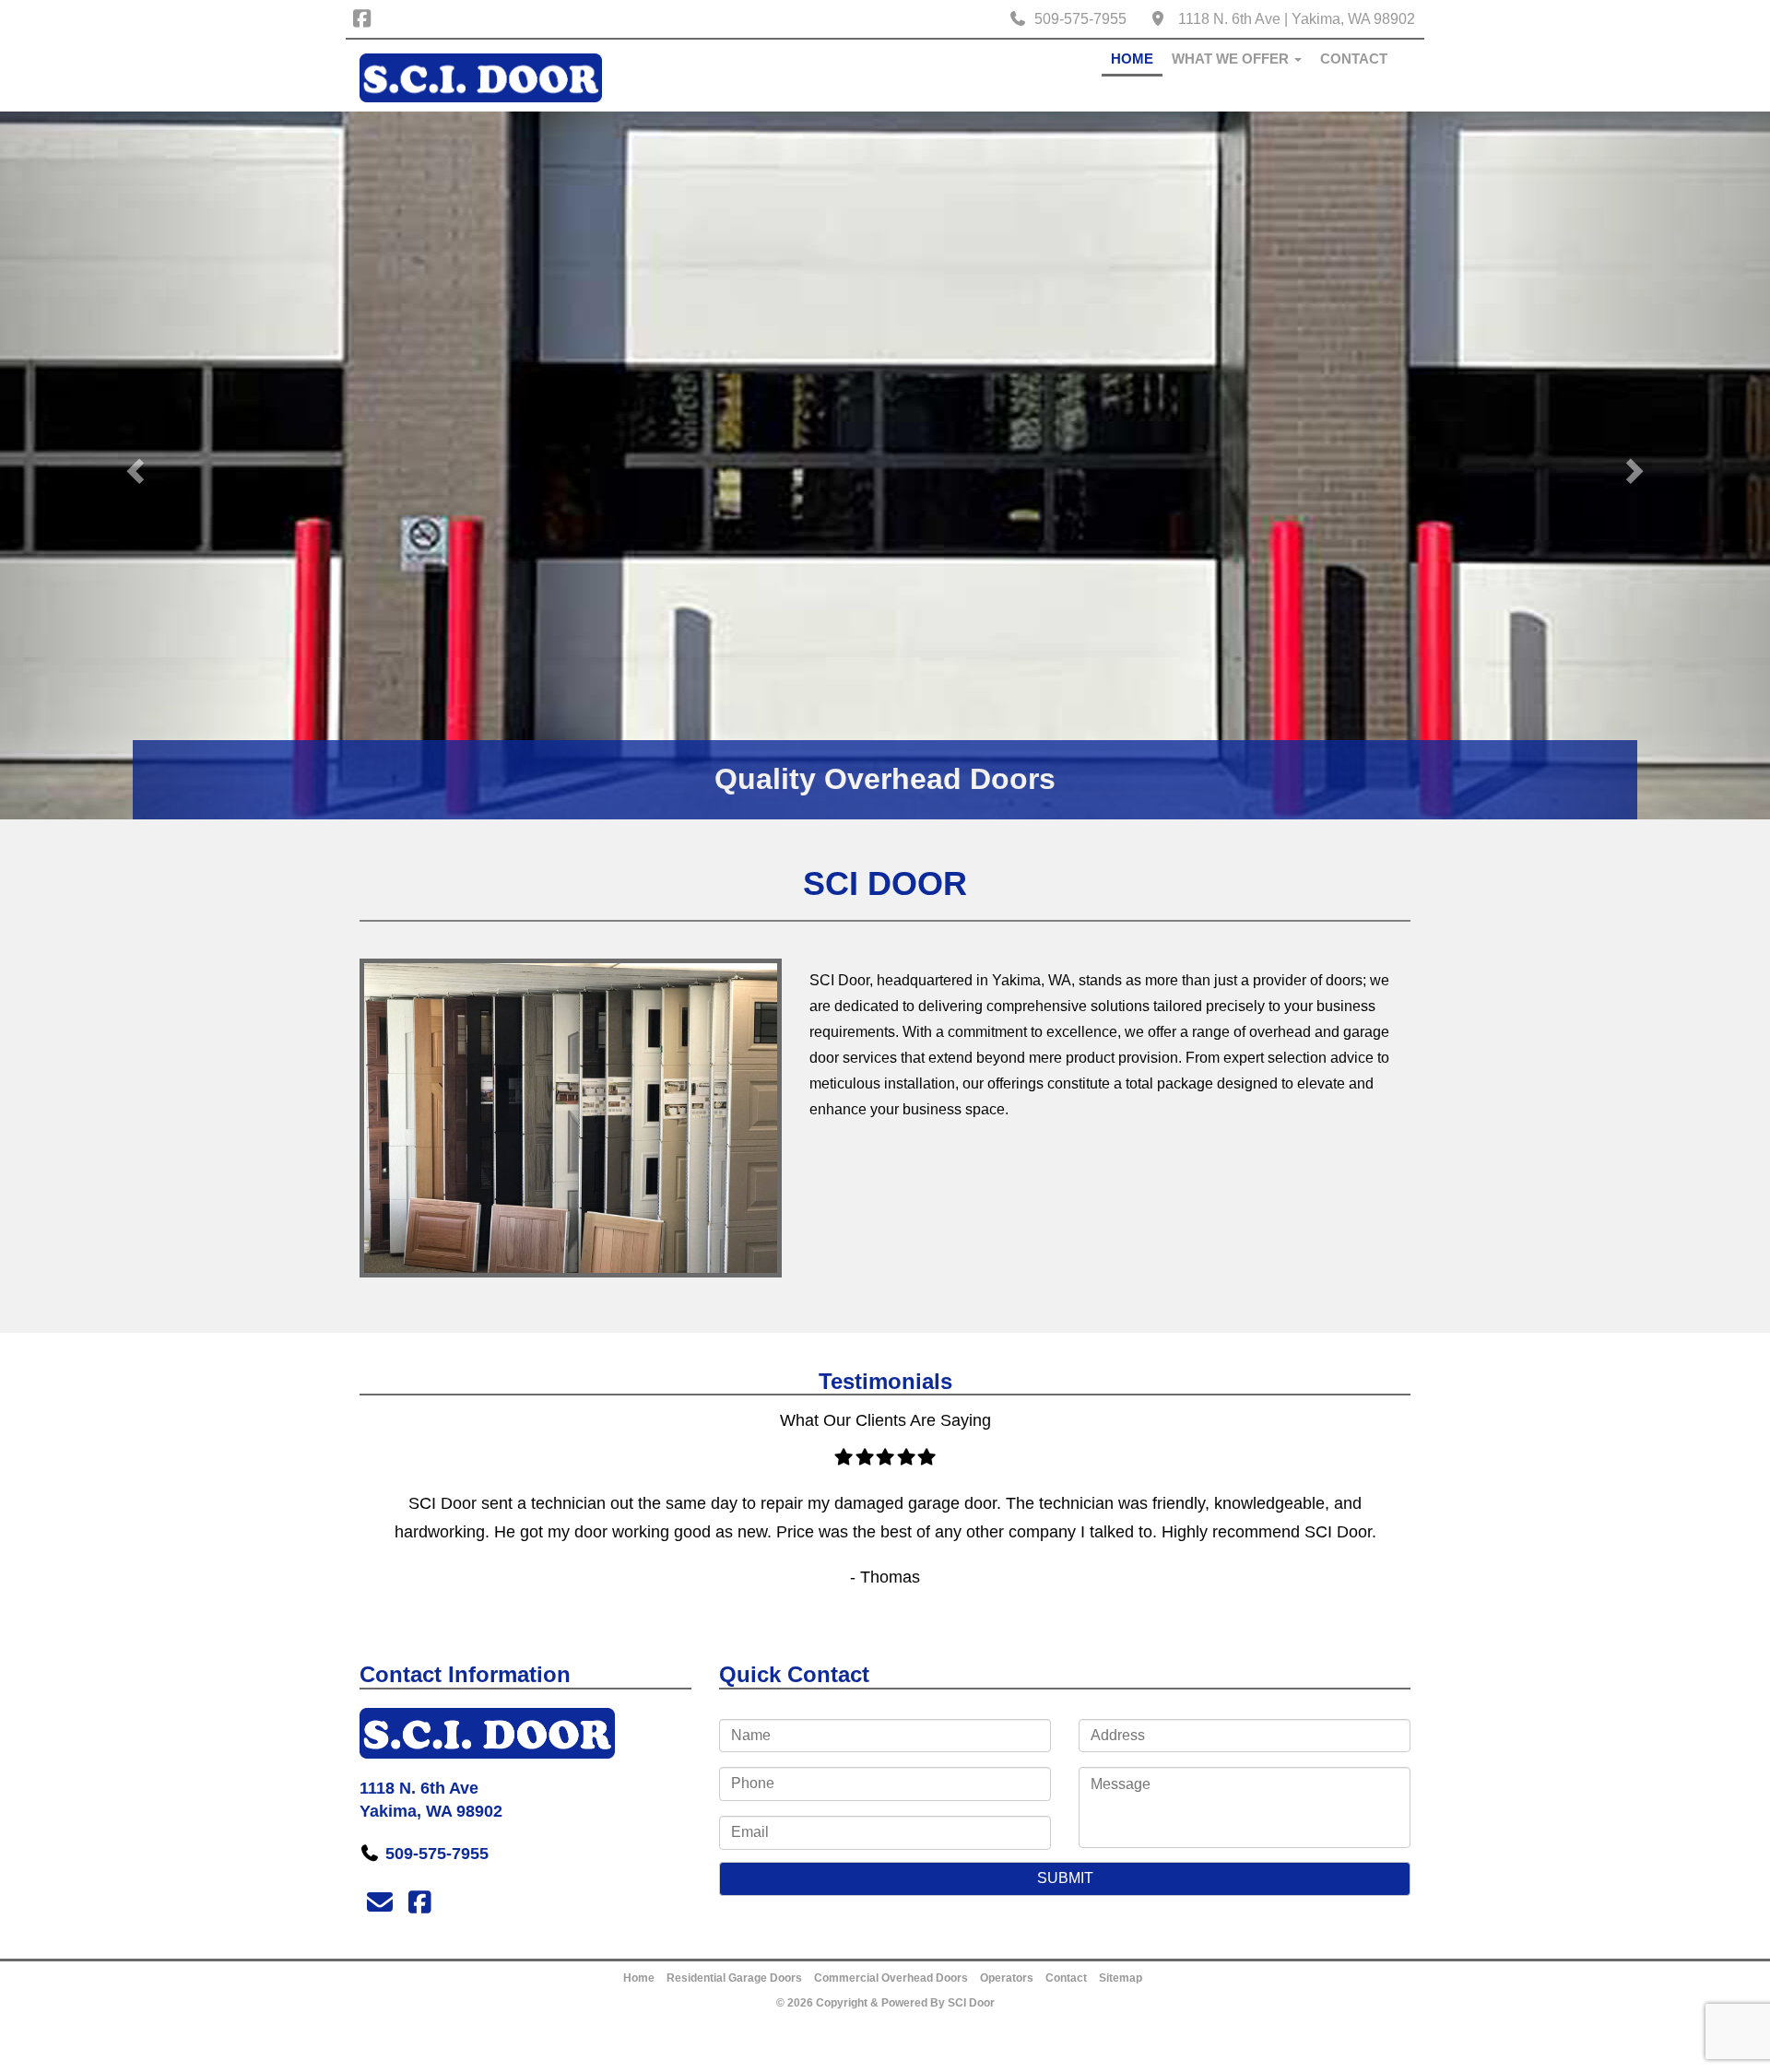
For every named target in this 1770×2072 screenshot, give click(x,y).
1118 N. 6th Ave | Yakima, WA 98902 (1297, 19)
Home (1132, 59)
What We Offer (1232, 59)
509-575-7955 (1080, 19)
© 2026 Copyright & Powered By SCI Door (885, 2003)
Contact (1354, 59)
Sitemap (1121, 1978)
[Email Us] (379, 1903)
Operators (1007, 1978)
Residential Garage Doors (734, 1978)
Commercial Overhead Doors (891, 1978)
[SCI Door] (481, 77)
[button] (133, 465)
